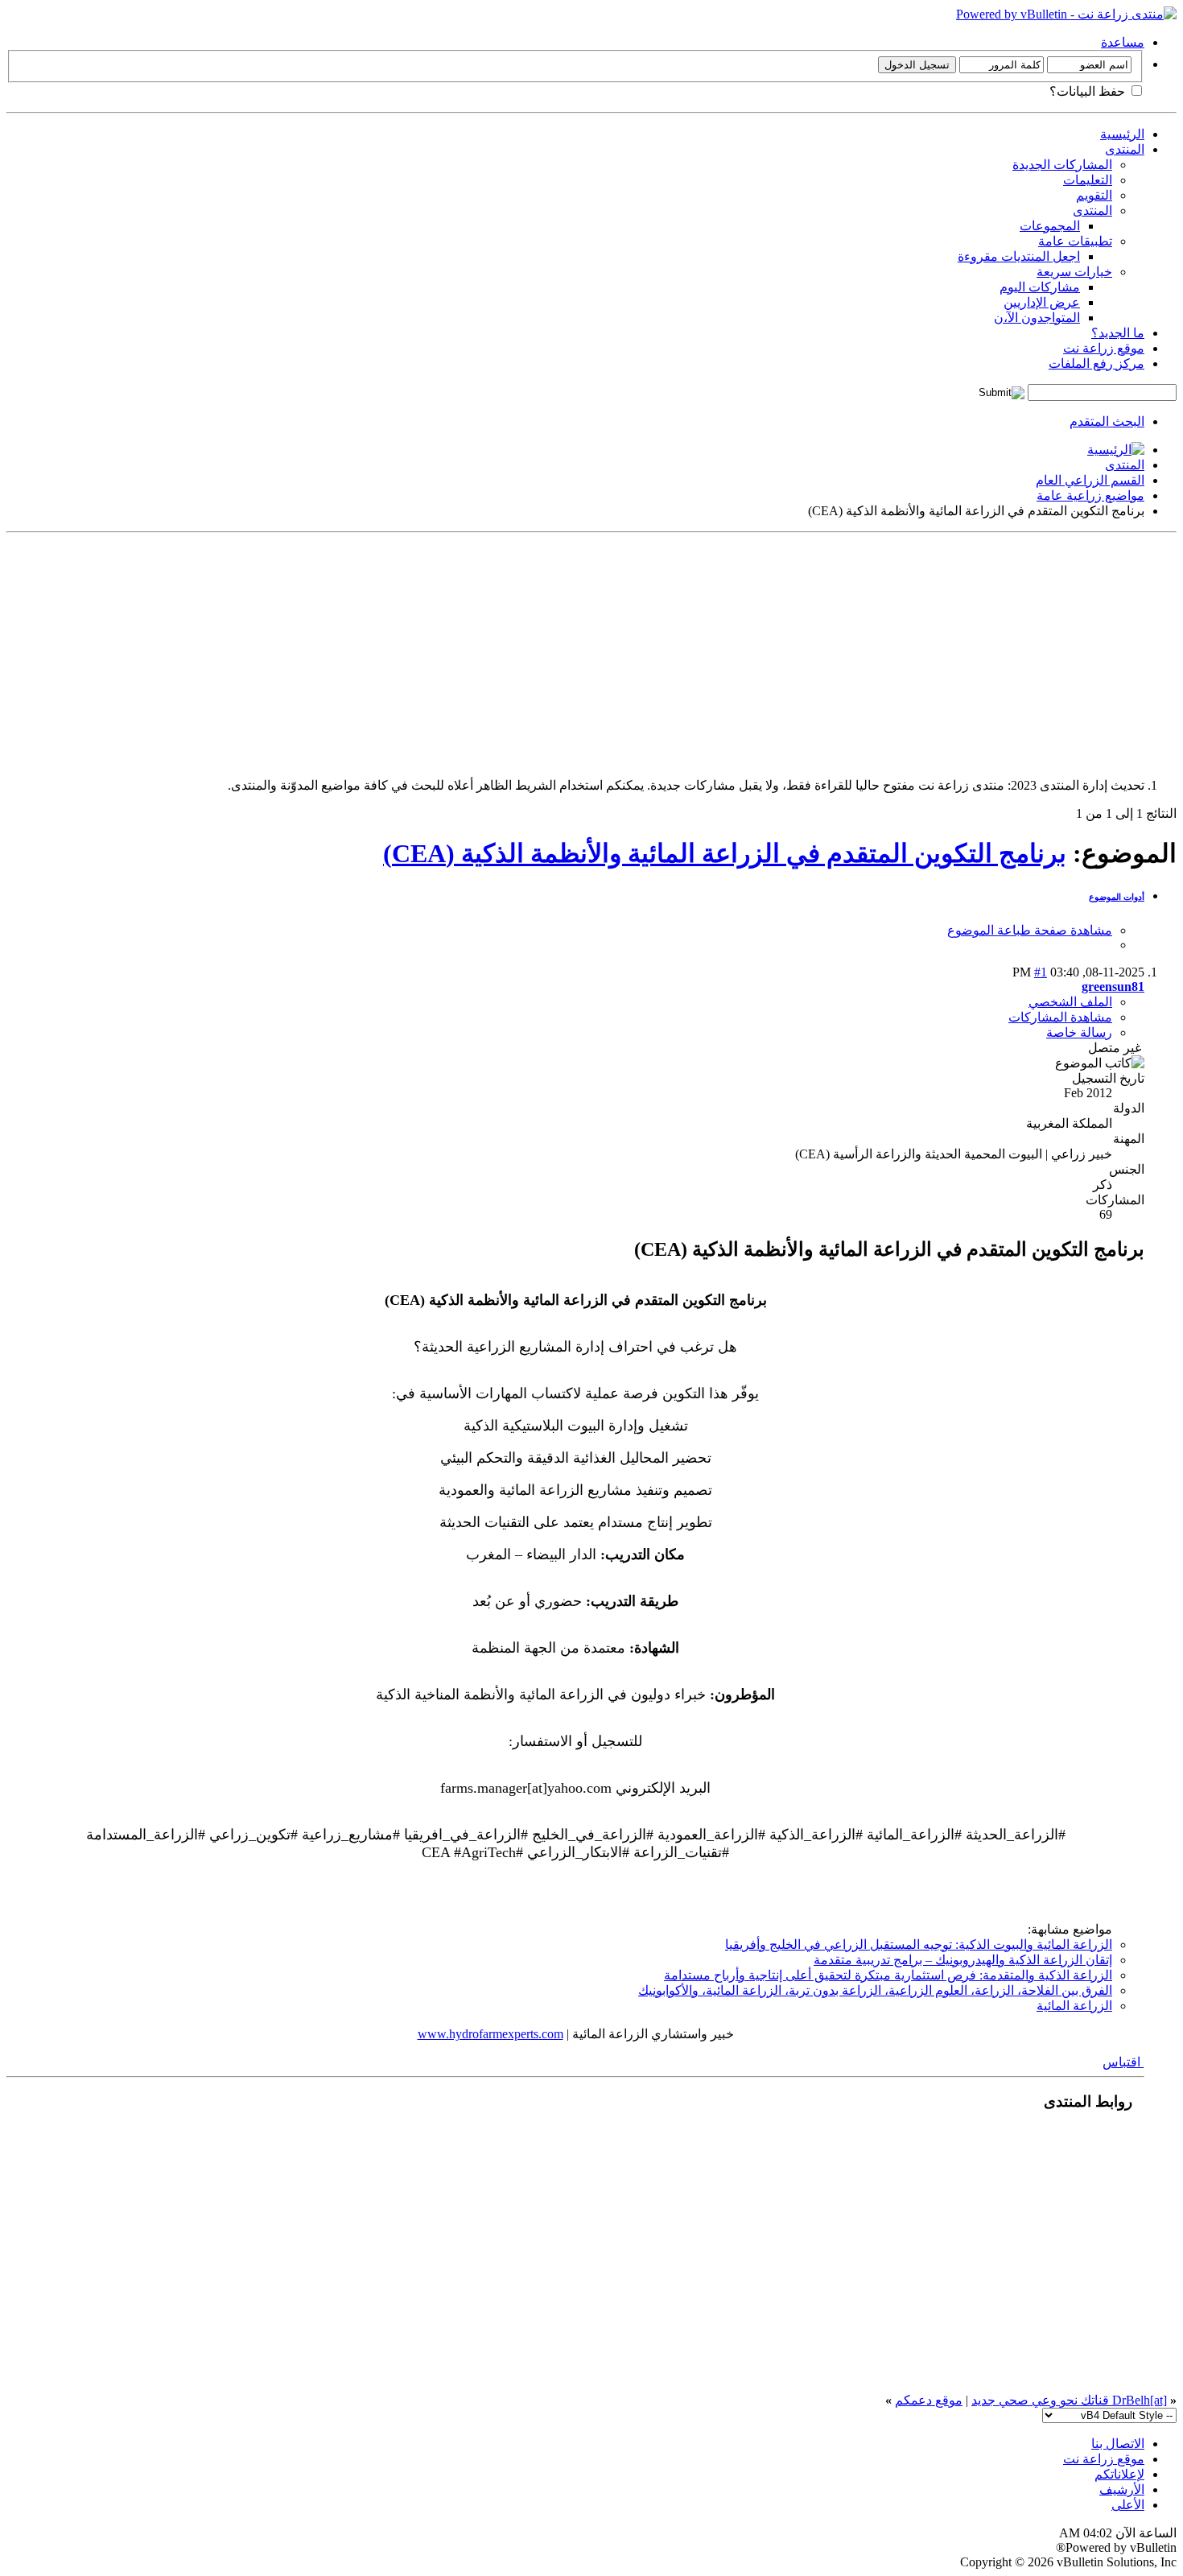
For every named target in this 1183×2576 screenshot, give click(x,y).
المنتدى (1125, 149)
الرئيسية (1122, 134)
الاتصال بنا (1118, 2444)
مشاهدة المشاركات (1060, 1017)
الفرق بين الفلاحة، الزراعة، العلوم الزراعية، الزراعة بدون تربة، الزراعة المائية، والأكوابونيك (875, 1990)
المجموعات (1050, 226)
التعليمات (1088, 180)
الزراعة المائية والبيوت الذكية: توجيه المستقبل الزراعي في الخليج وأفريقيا (919, 1944)
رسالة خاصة (1079, 1032)
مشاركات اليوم (1040, 287)
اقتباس (1123, 2062)
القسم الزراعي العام (1090, 480)
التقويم (1094, 195)
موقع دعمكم (929, 2400)
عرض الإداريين (1042, 302)
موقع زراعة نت (1104, 348)
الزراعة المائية (1074, 2006)
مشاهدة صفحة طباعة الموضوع (1030, 930)
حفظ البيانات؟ (1089, 91)
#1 (1041, 972)
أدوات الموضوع (1117, 897)
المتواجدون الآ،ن (1037, 318)
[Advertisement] (694, 652)
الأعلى (1128, 2505)
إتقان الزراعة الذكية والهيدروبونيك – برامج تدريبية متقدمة (963, 1960)
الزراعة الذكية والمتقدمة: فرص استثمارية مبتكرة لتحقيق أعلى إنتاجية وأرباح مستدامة (888, 1975)
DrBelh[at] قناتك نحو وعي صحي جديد (1069, 2400)
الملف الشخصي (1070, 1002)
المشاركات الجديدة (1062, 165)
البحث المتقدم (1107, 421)
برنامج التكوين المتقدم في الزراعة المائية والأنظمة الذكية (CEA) (725, 853)
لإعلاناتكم (1119, 2474)
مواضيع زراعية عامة (1090, 495)
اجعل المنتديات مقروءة (1019, 256)
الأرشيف (1122, 2489)
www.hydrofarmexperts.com (491, 2034)
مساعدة (1123, 42)
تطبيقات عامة (1075, 241)
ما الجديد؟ (1118, 333)
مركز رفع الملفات (1096, 363)
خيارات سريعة (1074, 272)
